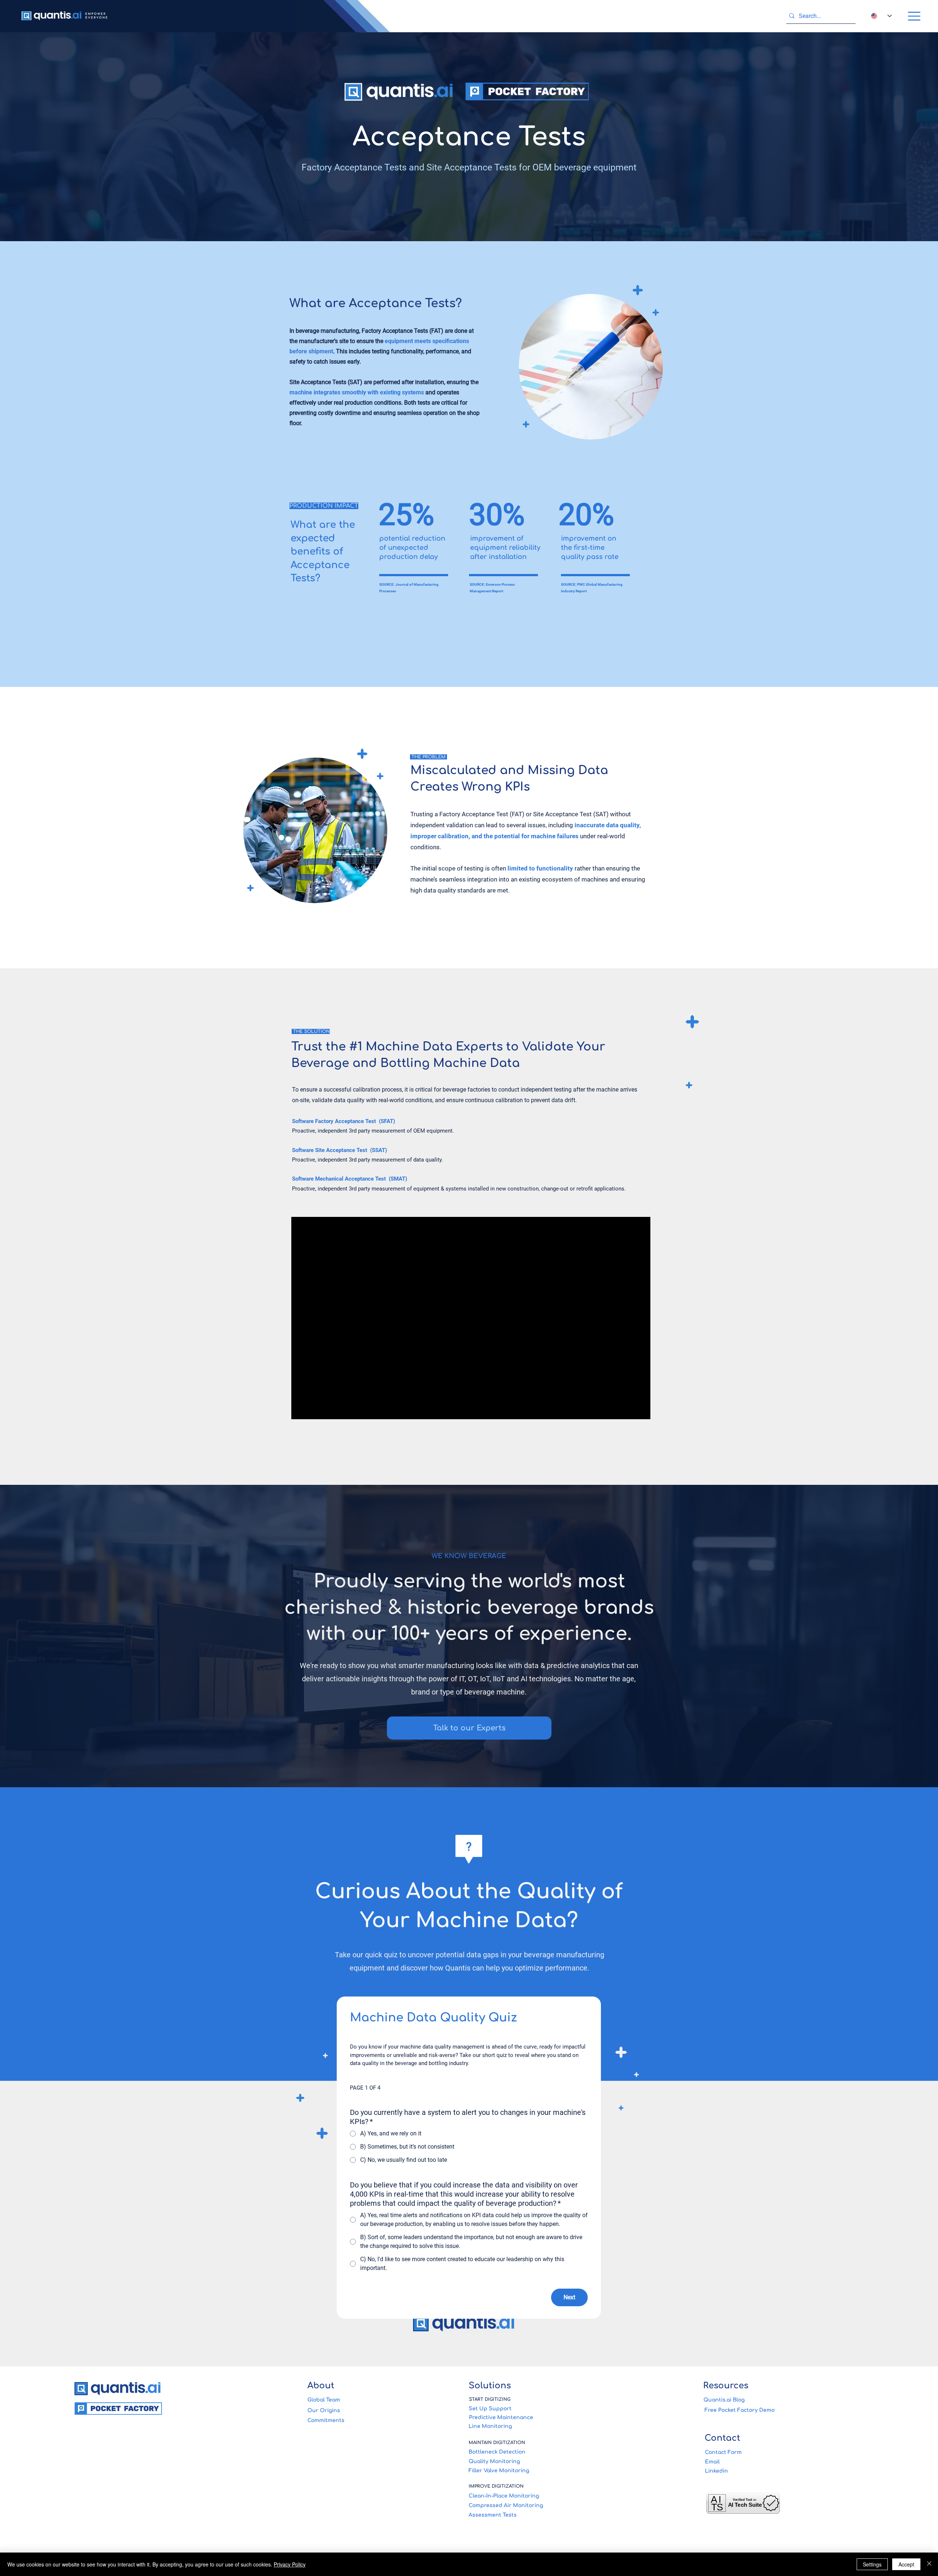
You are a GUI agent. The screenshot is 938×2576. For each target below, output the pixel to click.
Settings (872, 2564)
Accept (906, 2564)
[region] (589, 376)
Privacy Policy (290, 2564)
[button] (914, 16)
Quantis (458, 1968)
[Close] (929, 2564)
